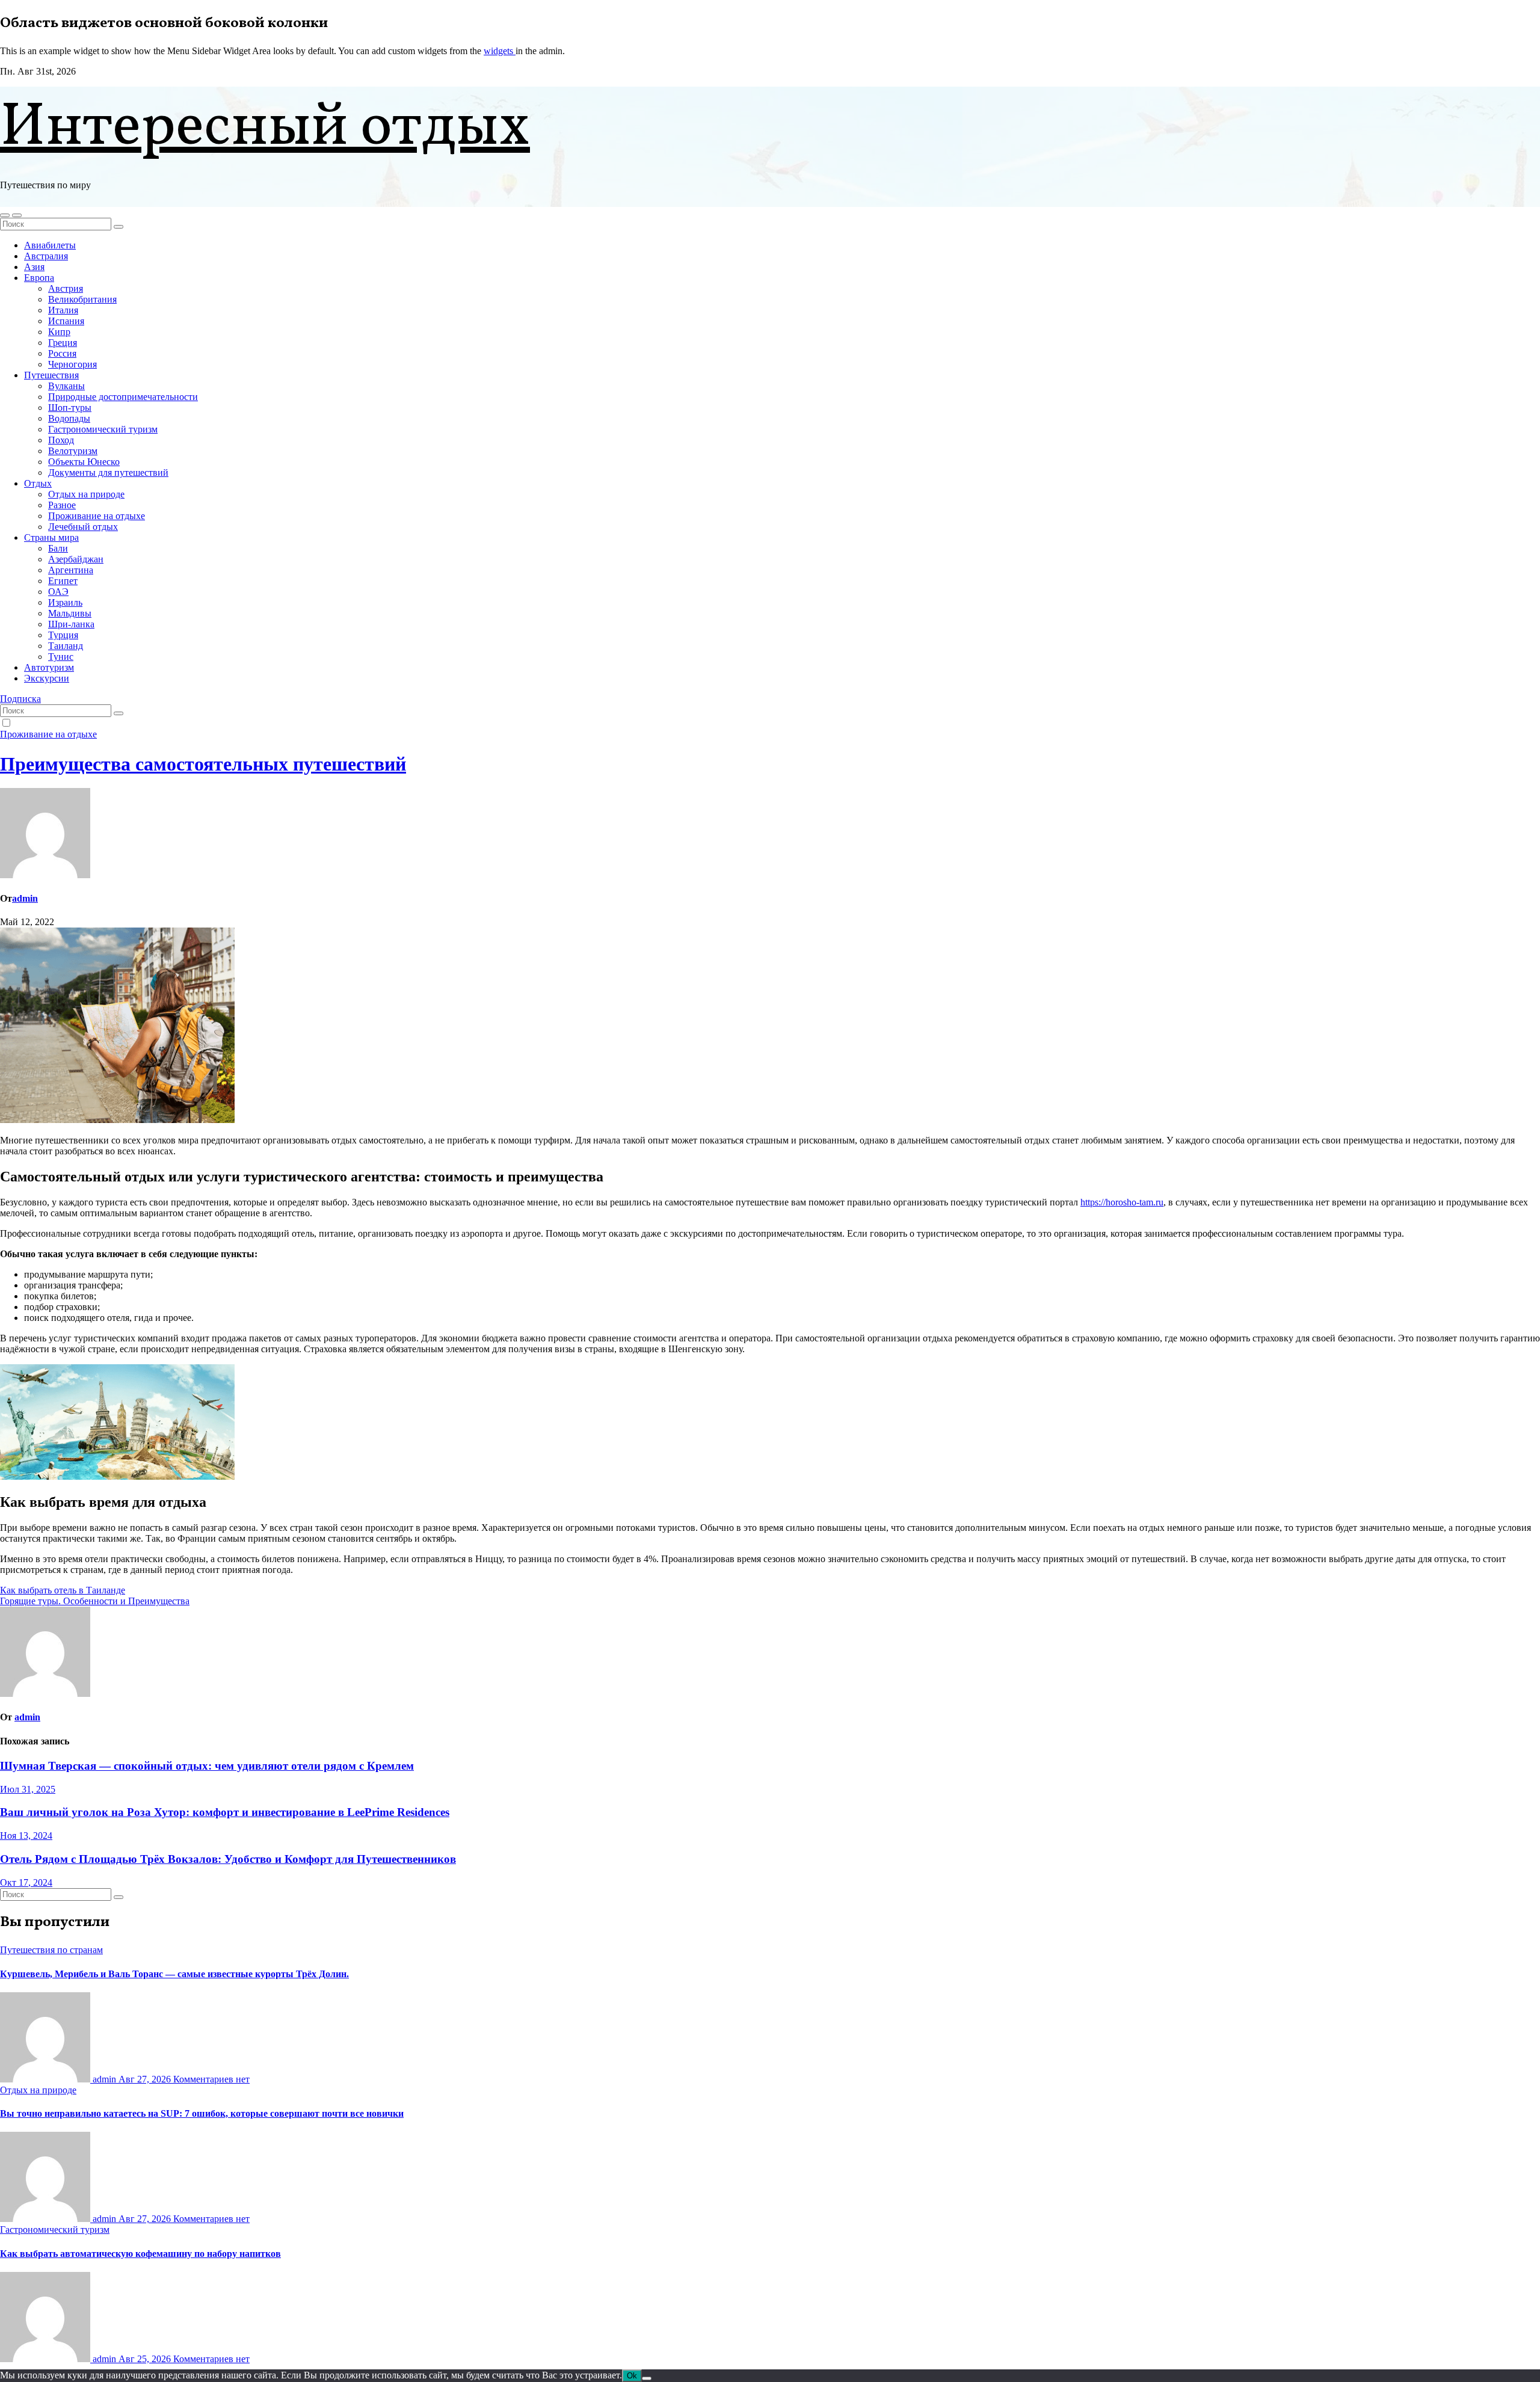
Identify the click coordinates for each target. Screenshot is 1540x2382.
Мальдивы (70, 613)
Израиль (65, 602)
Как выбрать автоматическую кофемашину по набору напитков (140, 2254)
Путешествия (51, 375)
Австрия (66, 288)
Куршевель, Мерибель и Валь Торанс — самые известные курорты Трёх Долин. (174, 1974)
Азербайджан (76, 559)
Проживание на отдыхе (97, 516)
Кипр (59, 332)
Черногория (72, 364)
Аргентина (71, 570)
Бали (58, 548)
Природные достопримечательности (123, 397)
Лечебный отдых (83, 527)
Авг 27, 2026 (146, 2079)
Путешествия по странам (51, 1950)
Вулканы (66, 386)
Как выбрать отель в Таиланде (63, 1590)
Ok (632, 2376)
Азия (34, 267)
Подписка (20, 699)
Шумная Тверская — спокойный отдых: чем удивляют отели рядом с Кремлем (207, 1766)
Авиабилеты (50, 245)
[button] (5, 215)
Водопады (69, 418)
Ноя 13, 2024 (26, 1836)
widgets (500, 51)
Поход (61, 440)
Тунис (61, 657)
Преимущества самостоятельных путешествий (203, 764)
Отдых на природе (86, 494)
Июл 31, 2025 (28, 1789)
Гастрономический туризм (103, 429)
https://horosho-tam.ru (1122, 1202)
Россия (62, 353)
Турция (63, 635)
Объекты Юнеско (84, 462)
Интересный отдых (265, 128)
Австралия (46, 256)
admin (25, 898)
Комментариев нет (211, 2079)
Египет (63, 581)
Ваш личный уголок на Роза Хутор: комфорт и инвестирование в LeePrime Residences (225, 1812)
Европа (39, 278)
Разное (62, 505)
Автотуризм (49, 667)
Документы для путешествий (108, 472)
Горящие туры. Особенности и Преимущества (95, 1601)
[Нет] (647, 2378)
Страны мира (51, 537)
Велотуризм (73, 451)
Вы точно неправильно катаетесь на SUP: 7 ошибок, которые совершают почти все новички (202, 2113)
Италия (63, 310)
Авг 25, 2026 (146, 2359)
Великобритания (82, 299)
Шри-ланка (71, 624)
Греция (63, 343)
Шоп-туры (70, 408)
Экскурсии (47, 678)
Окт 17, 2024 (26, 1882)
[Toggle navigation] (17, 215)
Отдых (38, 483)
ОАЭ (58, 592)
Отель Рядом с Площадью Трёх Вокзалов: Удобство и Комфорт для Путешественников (228, 1859)
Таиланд (66, 646)
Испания (66, 321)
